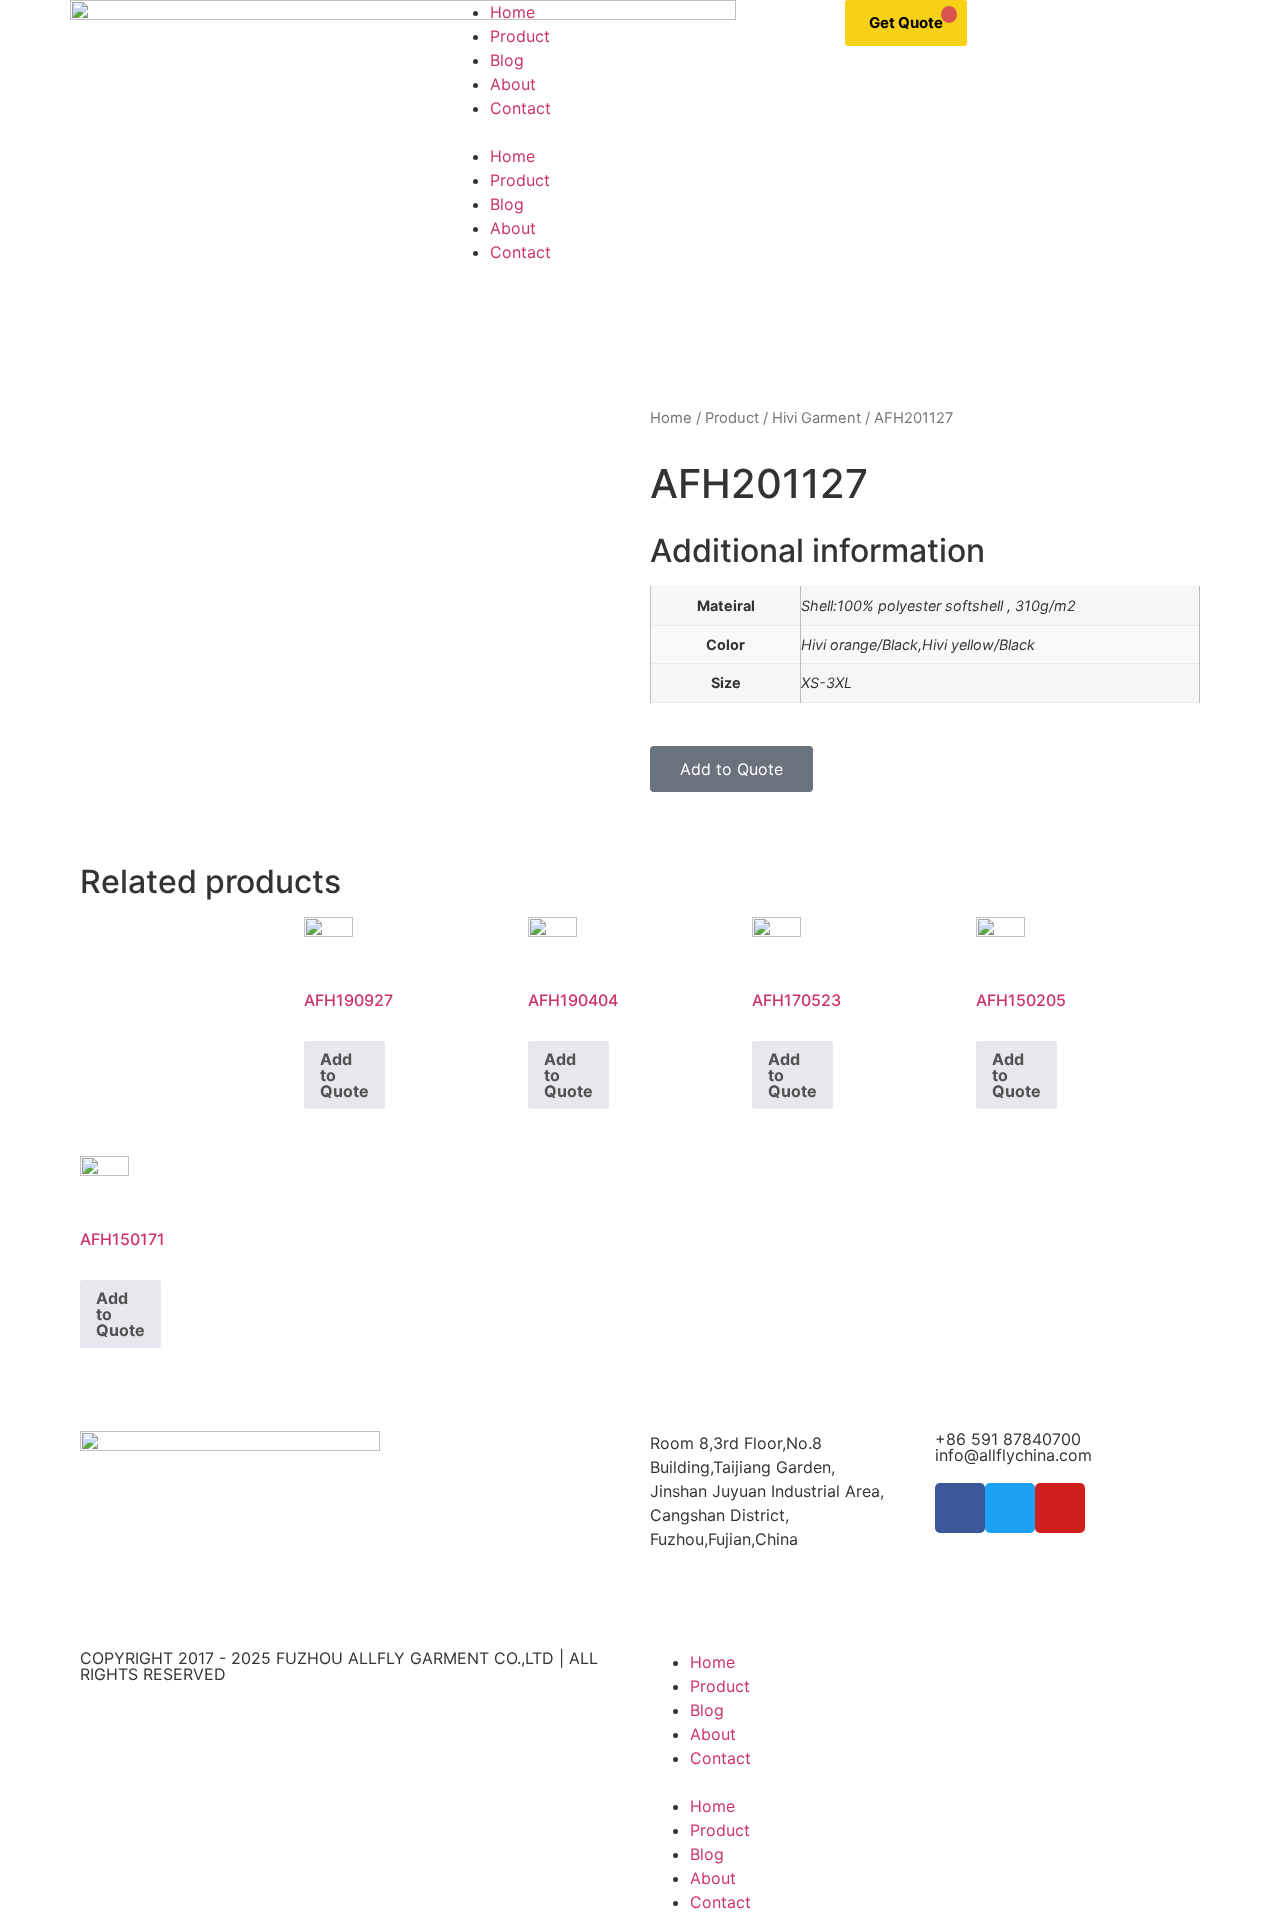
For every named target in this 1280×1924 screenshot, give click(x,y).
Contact (520, 108)
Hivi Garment (816, 418)
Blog (507, 60)
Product (520, 36)
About (513, 84)
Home (512, 12)
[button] (640, 132)
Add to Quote (344, 1075)
